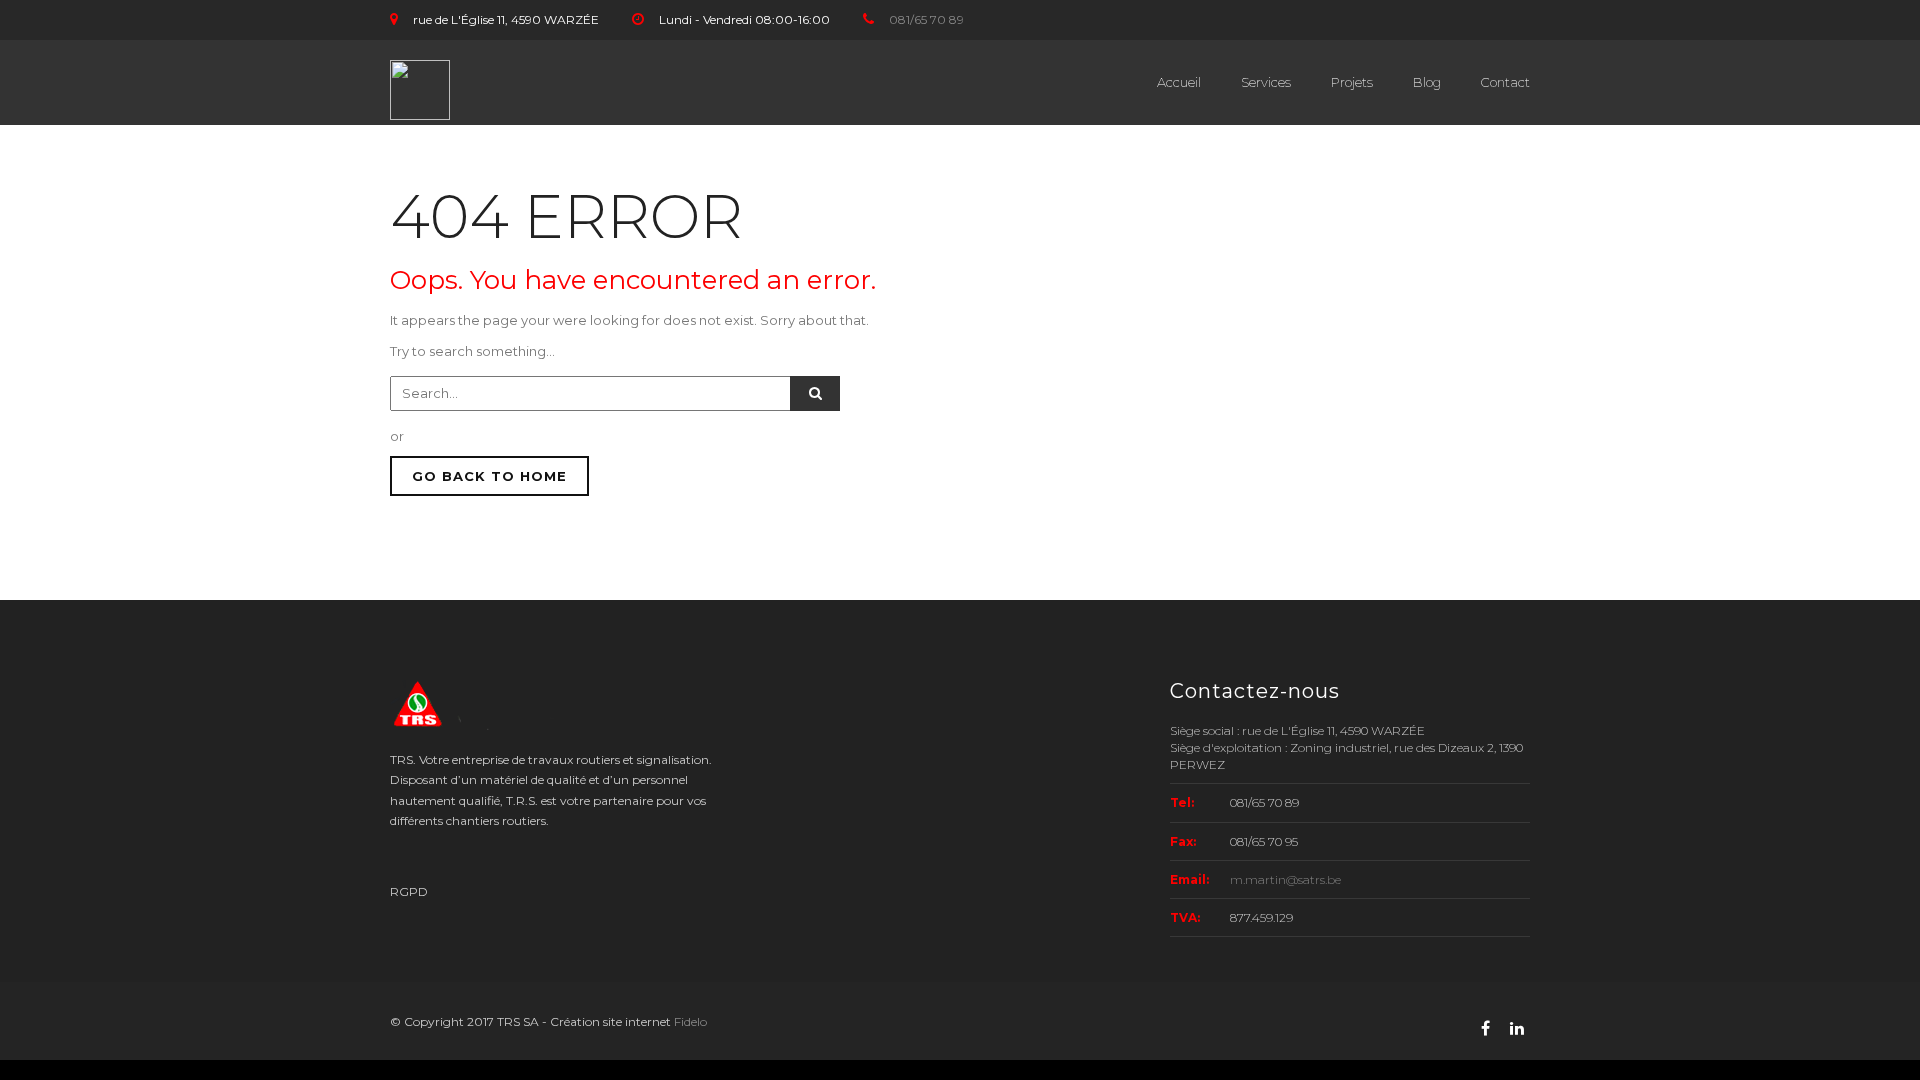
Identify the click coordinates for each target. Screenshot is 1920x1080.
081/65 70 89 (926, 19)
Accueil (1179, 82)
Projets (1352, 82)
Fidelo (690, 1021)
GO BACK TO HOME (489, 476)
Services (1266, 82)
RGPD (409, 891)
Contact (1505, 82)
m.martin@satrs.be (1285, 879)
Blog (1427, 82)
